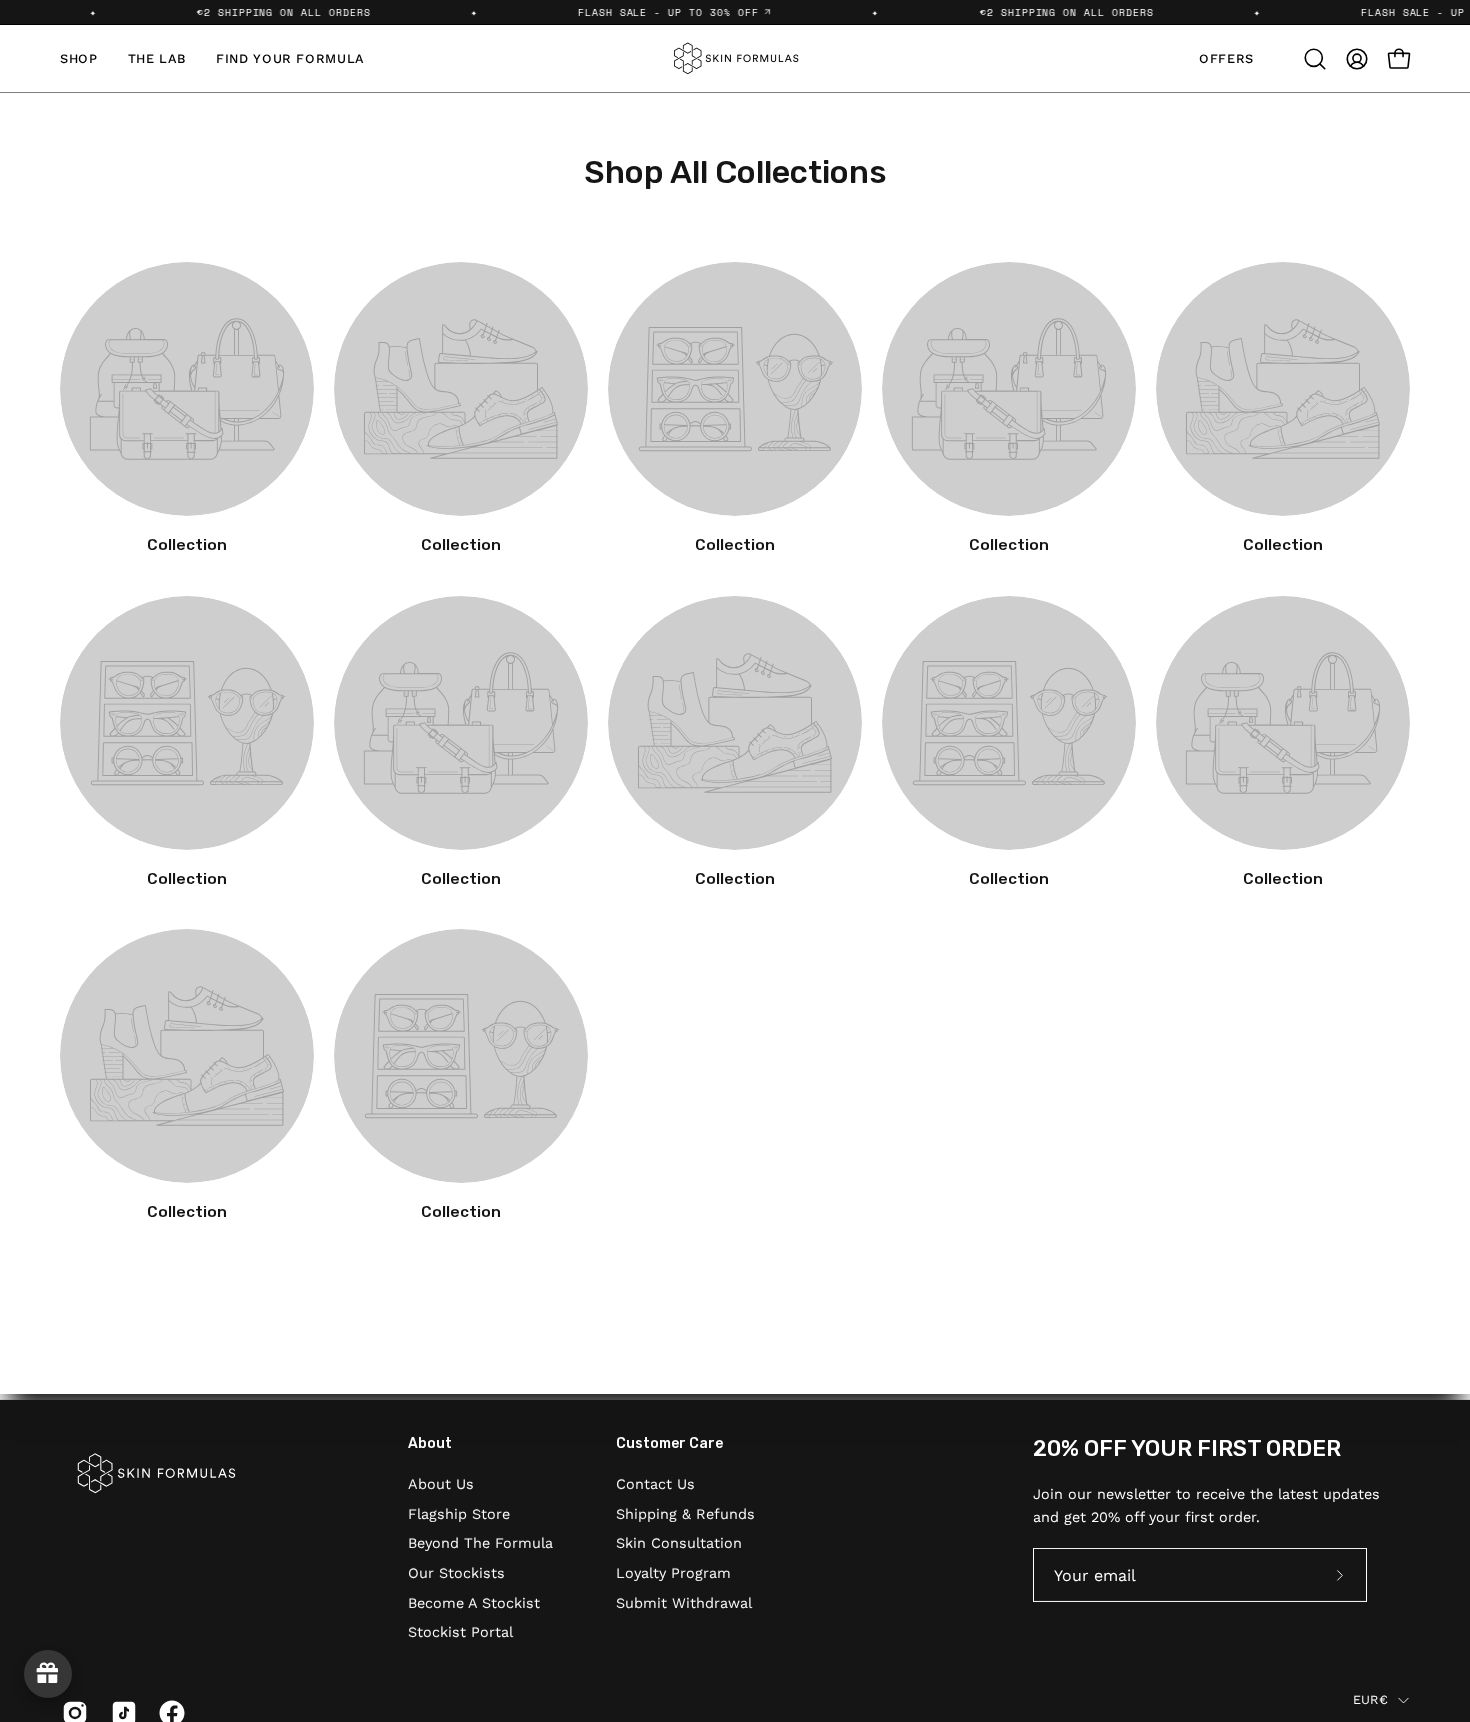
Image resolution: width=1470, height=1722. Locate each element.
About (430, 1443)
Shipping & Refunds (685, 1513)
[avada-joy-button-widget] (48, 1674)
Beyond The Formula (480, 1543)
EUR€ (1370, 1698)
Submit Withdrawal (684, 1602)
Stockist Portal (460, 1632)
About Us (441, 1484)
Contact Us (655, 1484)
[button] (1315, 59)
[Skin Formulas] (735, 58)
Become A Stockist (474, 1602)
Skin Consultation (679, 1543)
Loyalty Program (673, 1573)
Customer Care (669, 1443)
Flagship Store (459, 1513)
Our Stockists (456, 1573)
